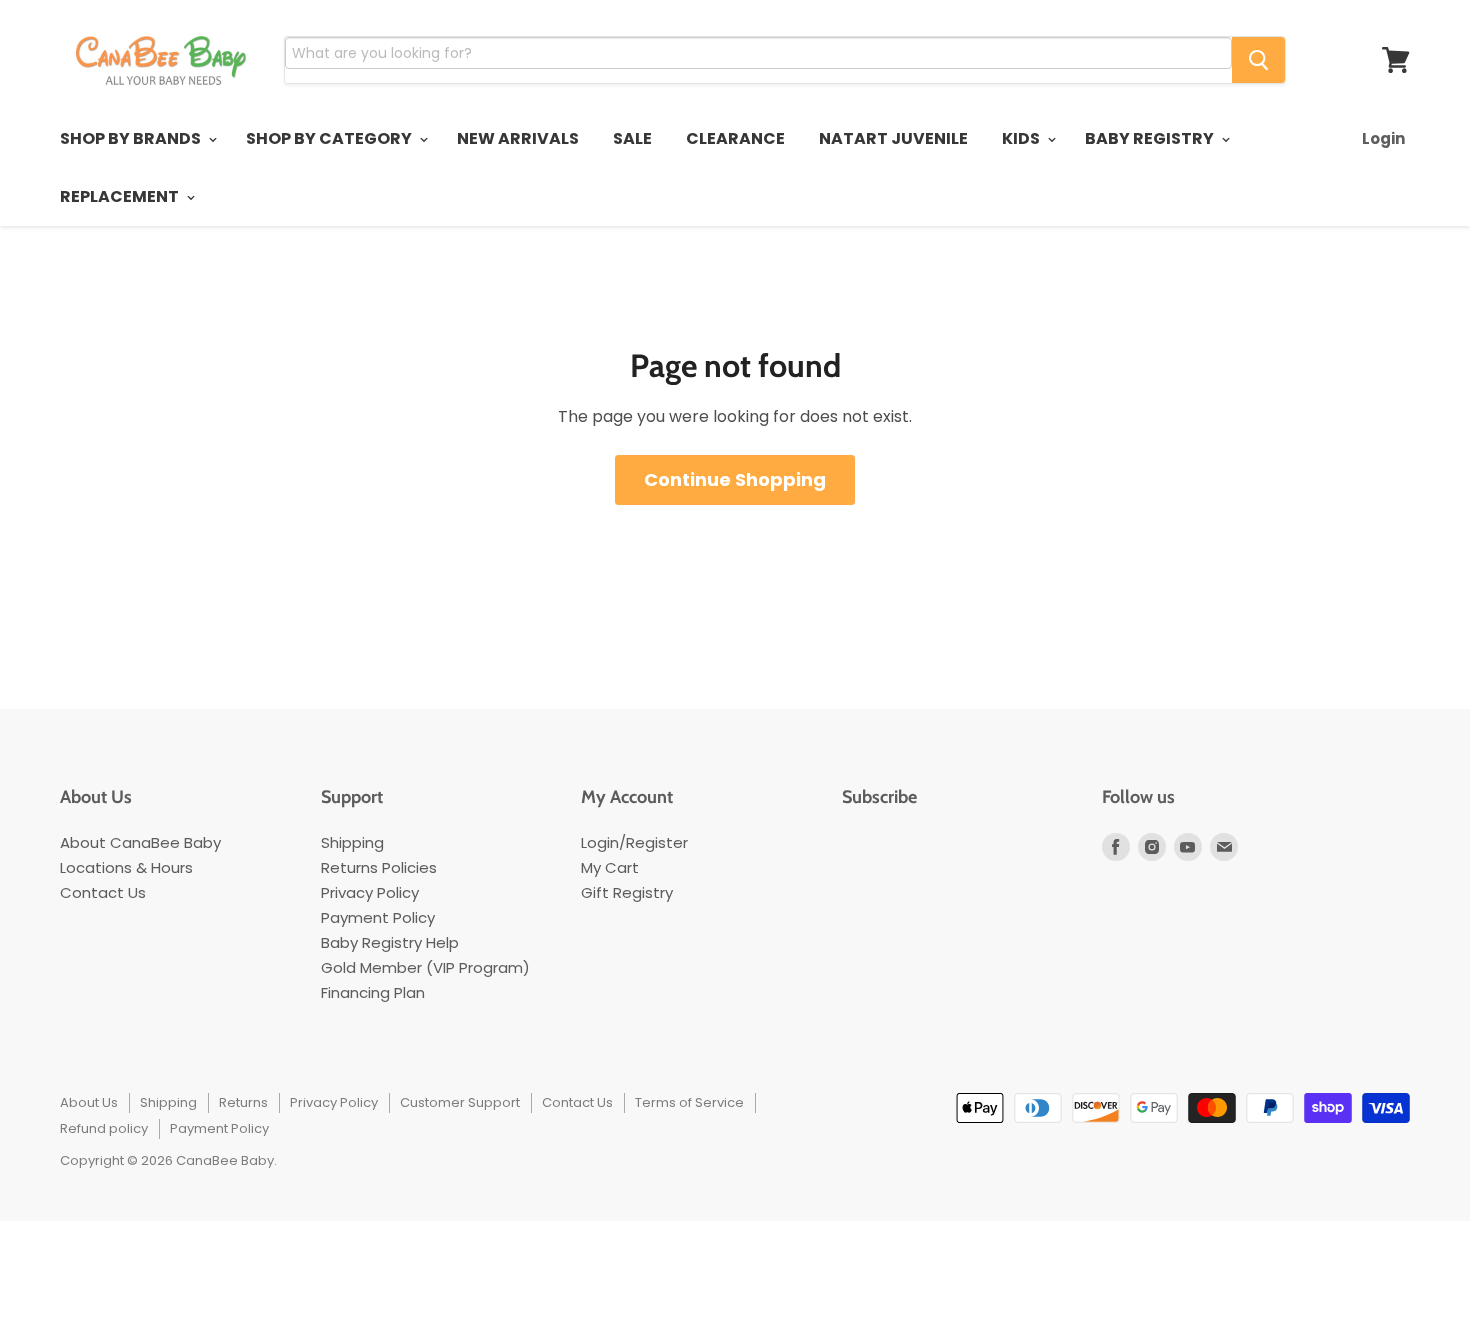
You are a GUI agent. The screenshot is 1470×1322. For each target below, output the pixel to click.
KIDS (1022, 138)
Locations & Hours (126, 867)
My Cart (610, 867)
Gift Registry (627, 892)
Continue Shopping (735, 479)
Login (1383, 138)
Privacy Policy (370, 892)
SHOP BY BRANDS (132, 138)
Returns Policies (379, 867)
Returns (243, 1102)
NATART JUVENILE (893, 138)
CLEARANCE (735, 138)
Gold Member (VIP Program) (425, 967)
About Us (89, 1102)
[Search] (1258, 60)
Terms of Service (689, 1102)
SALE (632, 138)
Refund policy (104, 1128)
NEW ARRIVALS (518, 138)
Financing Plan (373, 992)
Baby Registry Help (390, 942)
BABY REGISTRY (1151, 138)
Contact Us (103, 892)
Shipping (352, 842)
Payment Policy (378, 917)
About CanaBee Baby (140, 842)
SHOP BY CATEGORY (330, 138)
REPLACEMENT (121, 196)
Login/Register (634, 842)
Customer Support (460, 1102)
